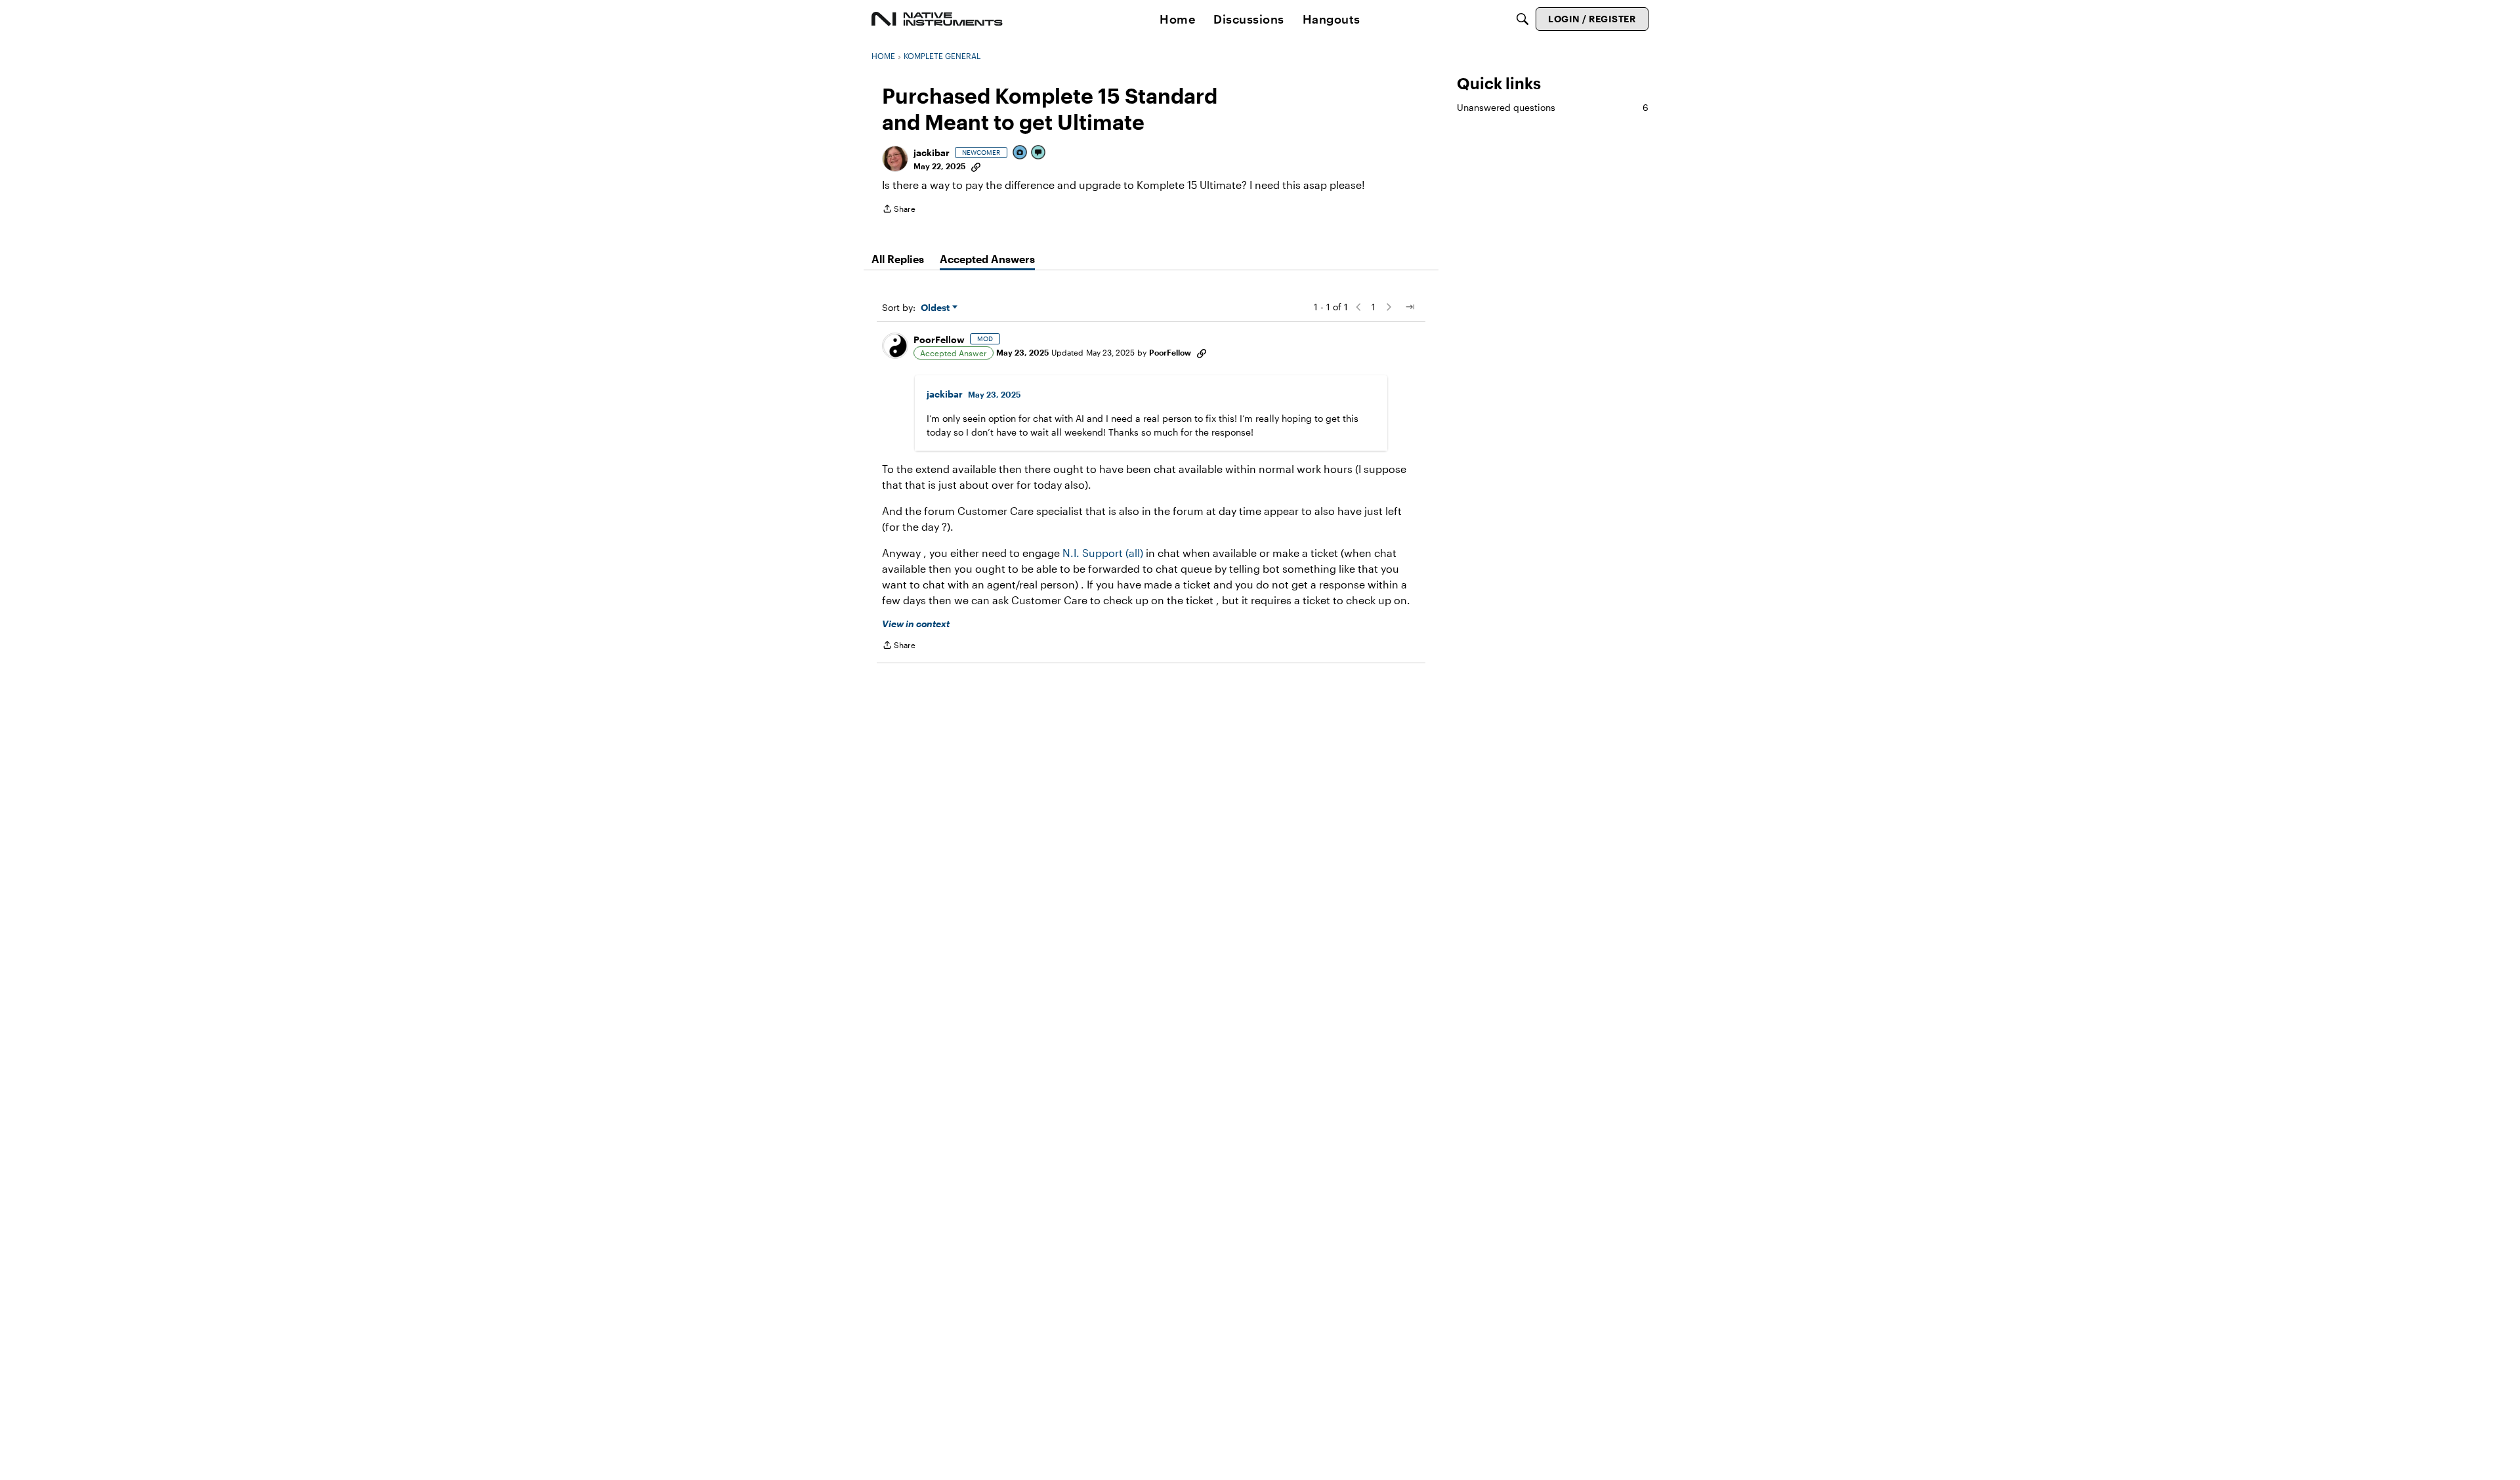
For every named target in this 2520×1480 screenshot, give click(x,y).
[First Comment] (1039, 153)
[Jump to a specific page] (1410, 307)
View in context (916, 624)
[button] (895, 159)
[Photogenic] (1020, 153)
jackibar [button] (932, 153)
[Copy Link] (976, 166)
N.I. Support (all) (1103, 553)
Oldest (936, 308)
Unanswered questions (1553, 107)
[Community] (937, 19)
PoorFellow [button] (939, 339)
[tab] (898, 259)
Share (899, 210)
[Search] (1522, 19)
